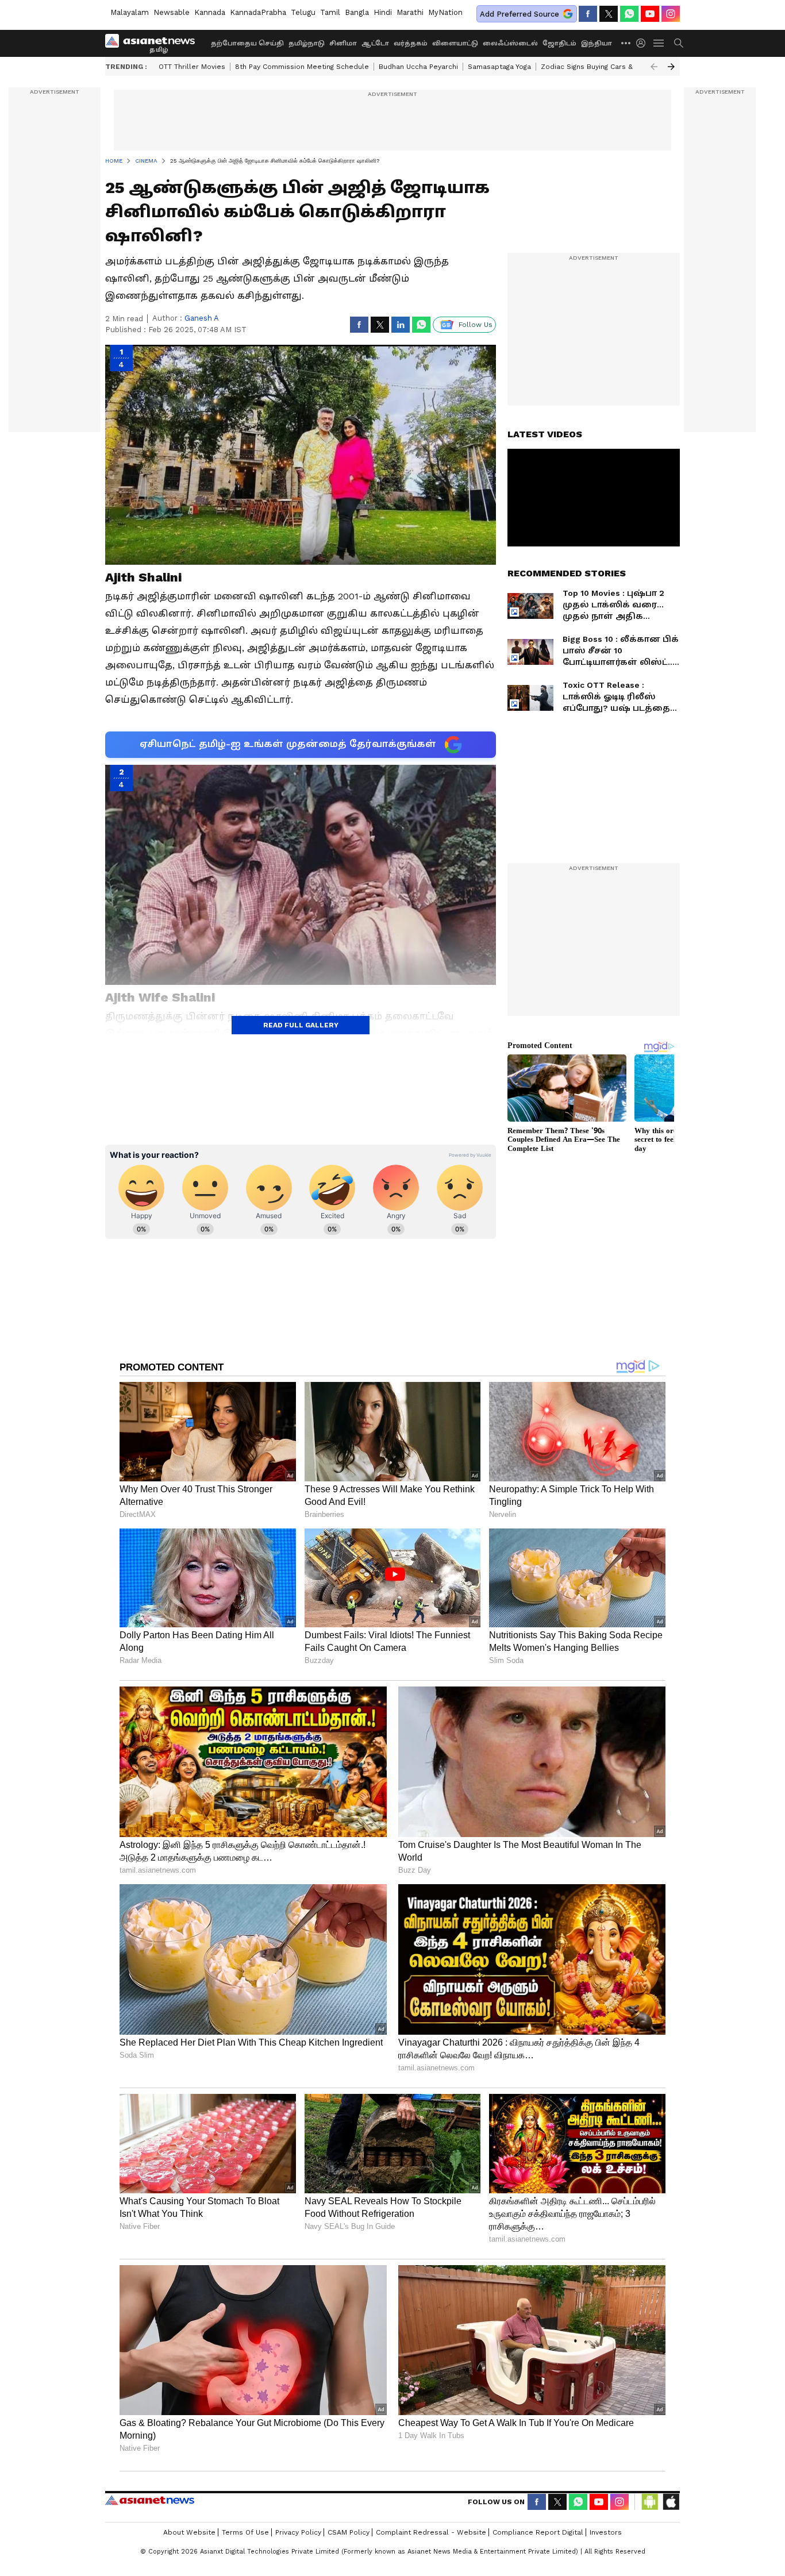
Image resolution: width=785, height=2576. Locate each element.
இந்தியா (597, 43)
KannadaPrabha (258, 12)
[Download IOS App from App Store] (671, 2502)
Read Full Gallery (301, 1025)
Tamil (330, 12)
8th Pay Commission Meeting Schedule (302, 67)
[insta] (671, 14)
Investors (606, 2532)
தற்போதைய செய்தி (247, 43)
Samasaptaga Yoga (499, 67)
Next (671, 67)
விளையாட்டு (455, 43)
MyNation (445, 12)
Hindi (383, 12)
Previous (654, 67)
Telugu (303, 12)
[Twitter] (609, 14)
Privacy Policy (298, 2532)
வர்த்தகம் (411, 43)
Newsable (172, 12)
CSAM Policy (349, 2532)
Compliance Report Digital (538, 2532)
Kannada (210, 12)
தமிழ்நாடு (307, 43)
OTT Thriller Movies (192, 67)
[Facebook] (588, 14)
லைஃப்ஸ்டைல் (510, 43)
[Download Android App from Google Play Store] (650, 2502)
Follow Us (476, 325)
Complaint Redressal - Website (431, 2532)
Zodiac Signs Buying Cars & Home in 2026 (612, 67)
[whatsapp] (629, 14)
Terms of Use (245, 2532)
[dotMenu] (626, 43)
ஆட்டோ (375, 43)
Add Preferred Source (520, 14)
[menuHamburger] (659, 43)
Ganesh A (202, 318)
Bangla (357, 12)
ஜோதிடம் (559, 43)
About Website (189, 2532)
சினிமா (343, 43)
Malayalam (130, 12)
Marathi (410, 12)
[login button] (644, 43)
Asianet (150, 2500)
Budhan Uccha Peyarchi (418, 67)
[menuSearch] (679, 43)
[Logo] (154, 43)
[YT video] (650, 14)
